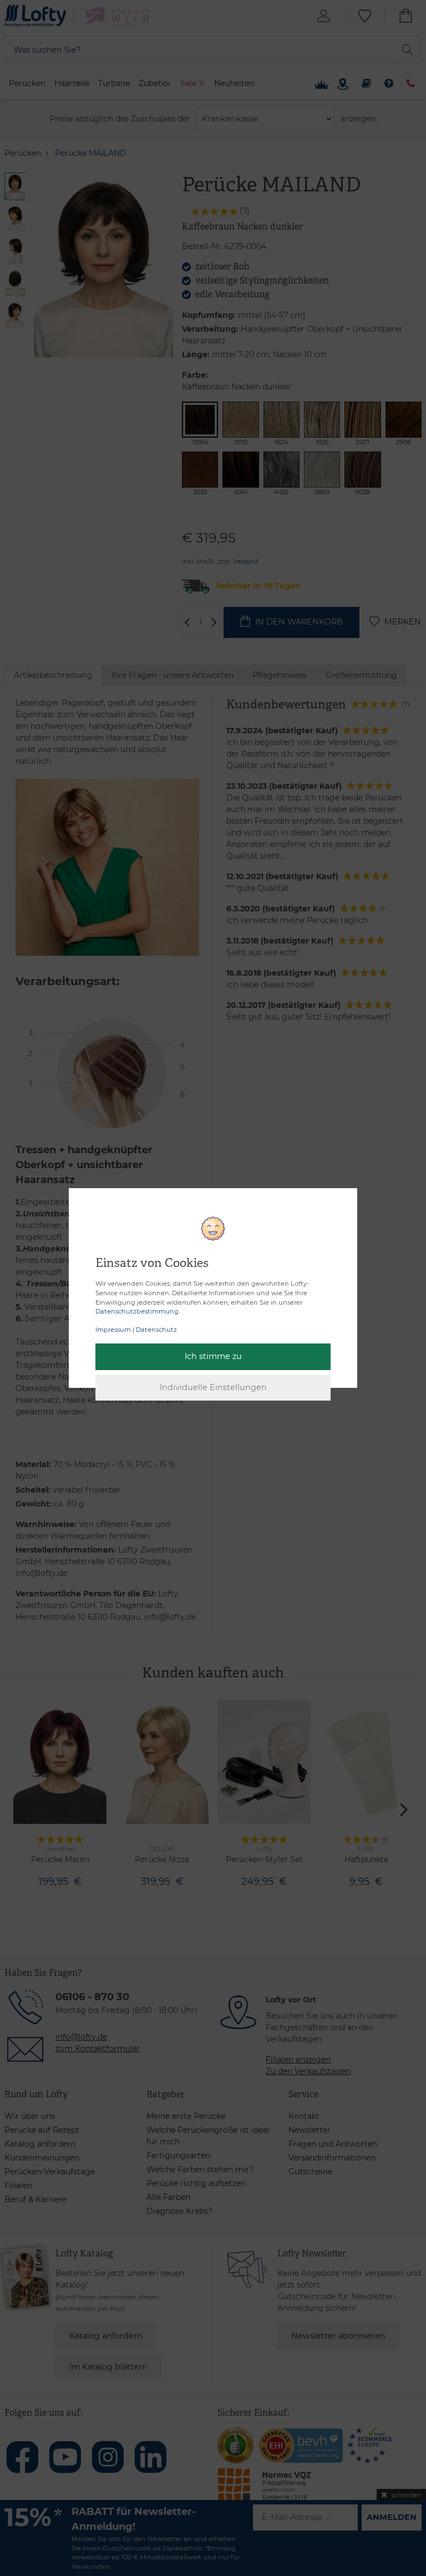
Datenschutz (156, 1330)
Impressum (113, 1330)
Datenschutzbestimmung (137, 1311)
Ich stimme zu (213, 1356)
